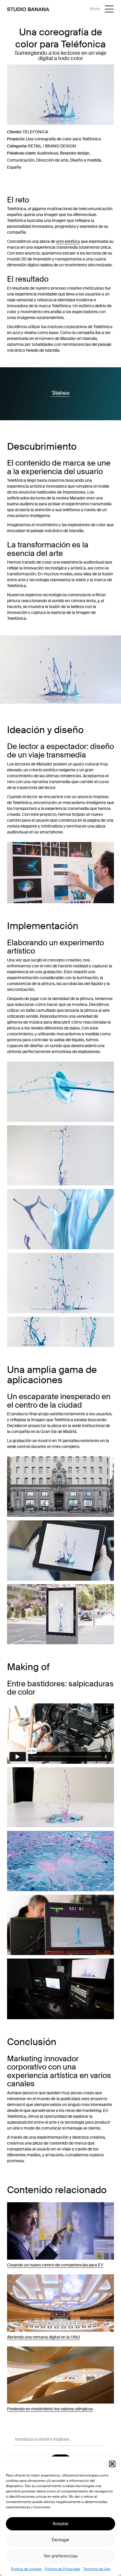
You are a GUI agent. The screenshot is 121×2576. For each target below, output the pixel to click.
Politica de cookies (26, 2569)
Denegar (60, 2540)
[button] (112, 2464)
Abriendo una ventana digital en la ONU (43, 2337)
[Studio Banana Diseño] (28, 9)
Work (95, 9)
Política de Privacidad (62, 2569)
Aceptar (60, 2524)
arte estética (68, 241)
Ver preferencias (61, 2556)
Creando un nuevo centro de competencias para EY (55, 2265)
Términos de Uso (97, 2569)
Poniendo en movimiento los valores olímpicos (50, 2409)
